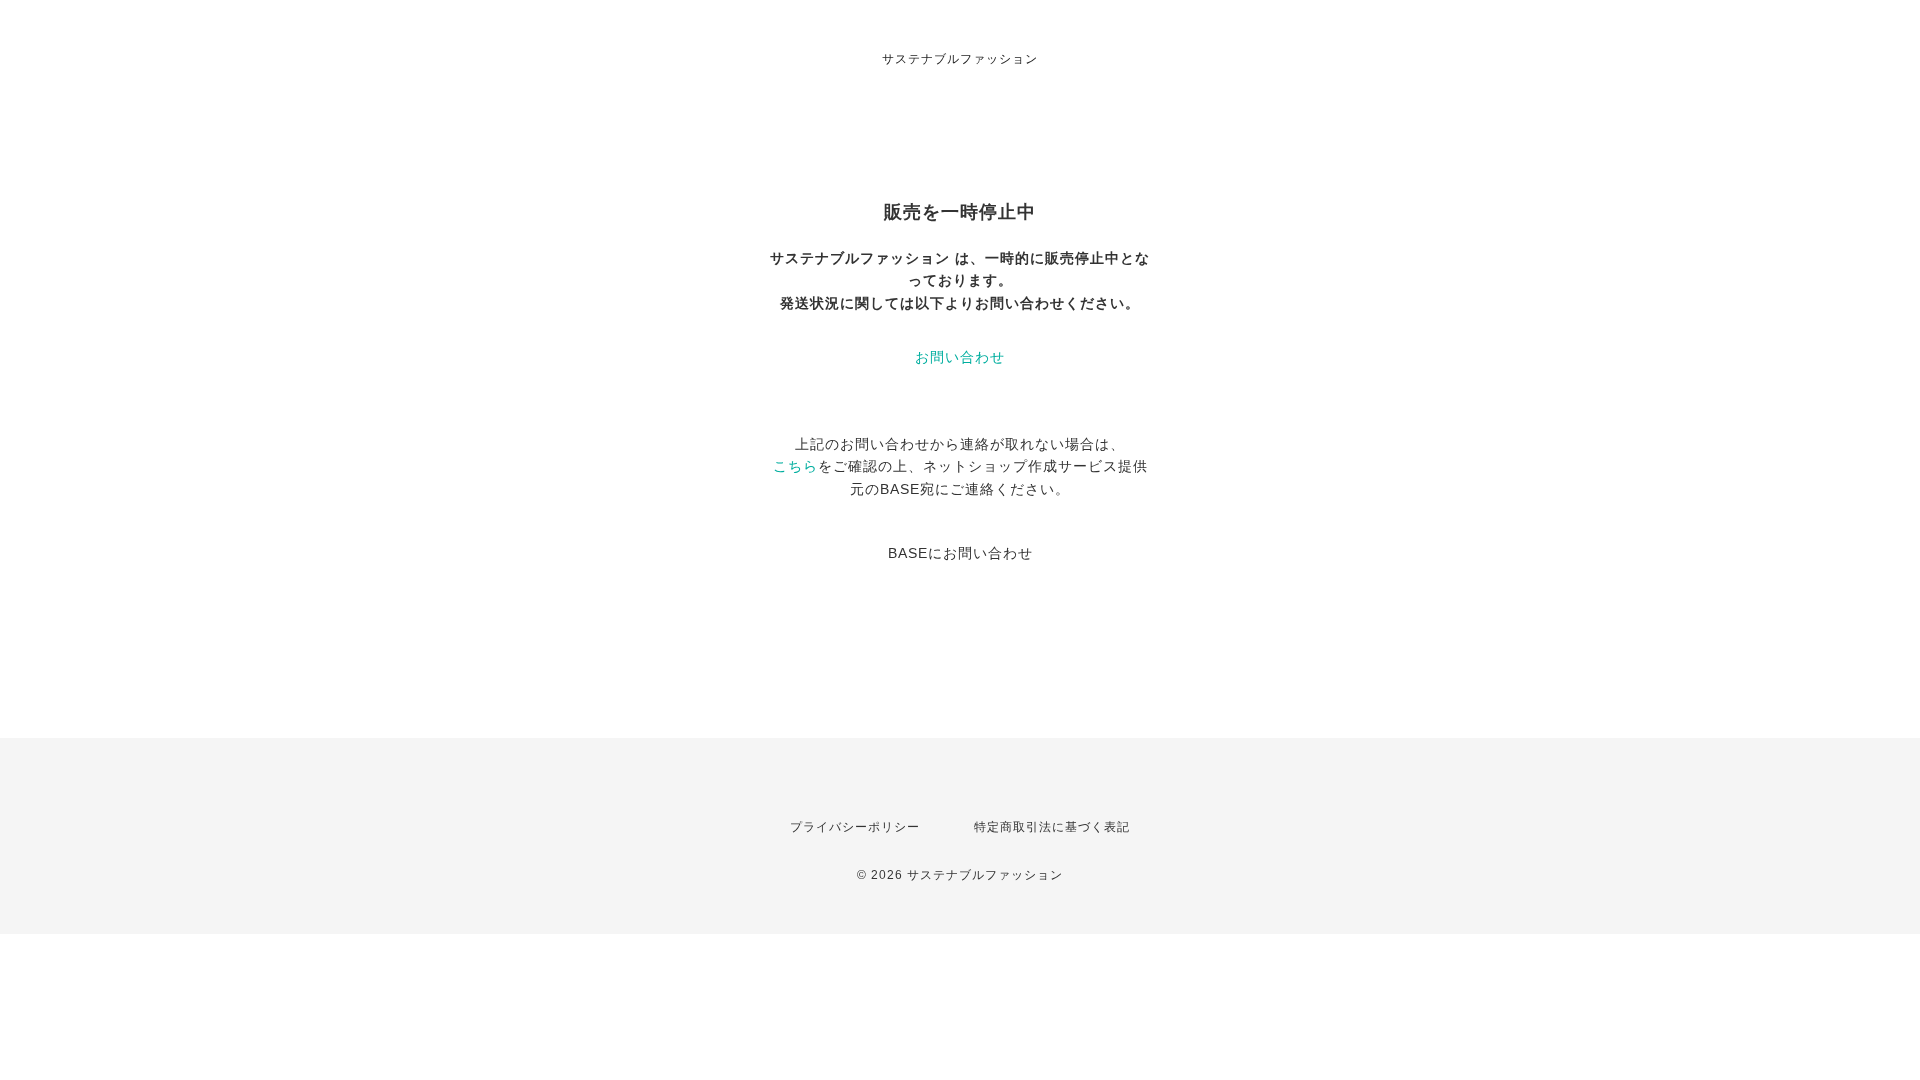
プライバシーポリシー (855, 827)
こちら (795, 466)
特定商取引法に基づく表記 (1052, 827)
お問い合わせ (960, 357)
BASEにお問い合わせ (960, 553)
